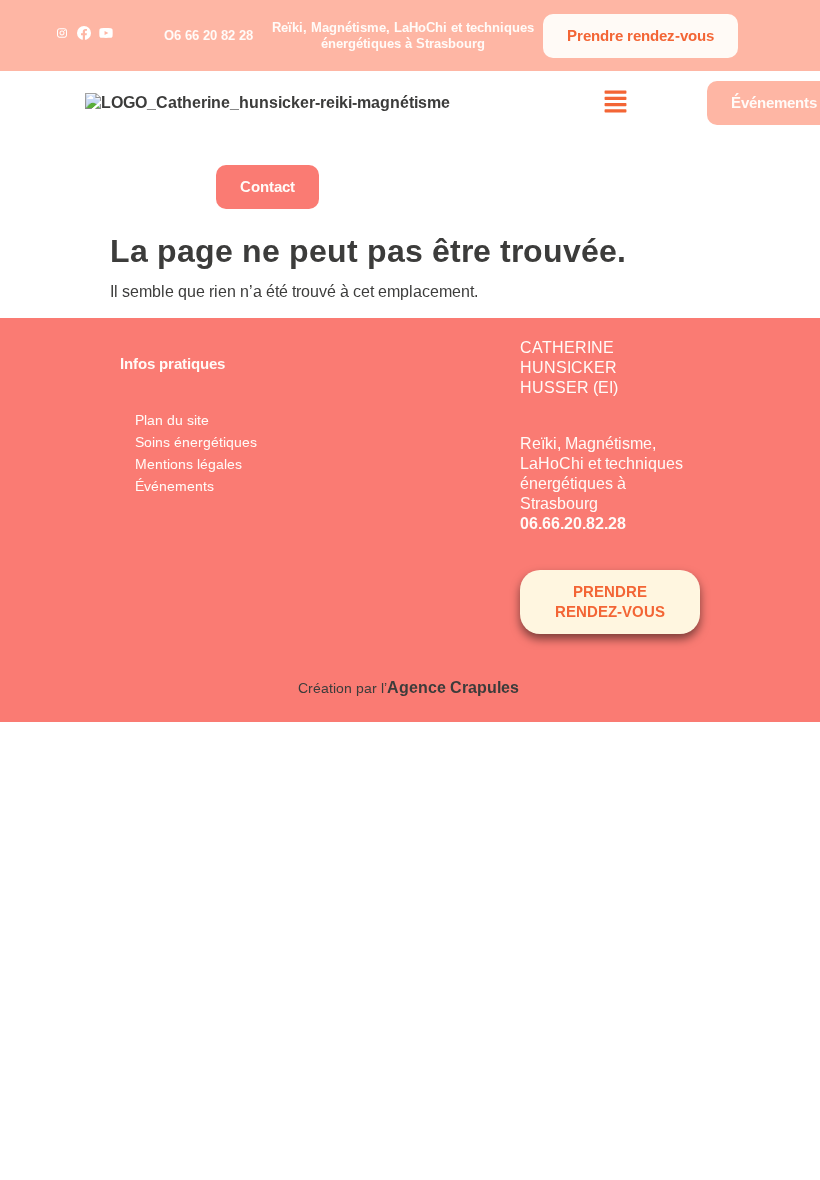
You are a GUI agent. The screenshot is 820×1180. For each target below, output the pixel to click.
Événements (174, 486)
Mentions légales (188, 464)
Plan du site (172, 420)
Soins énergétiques (196, 442)
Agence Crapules (455, 687)
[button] (616, 103)
